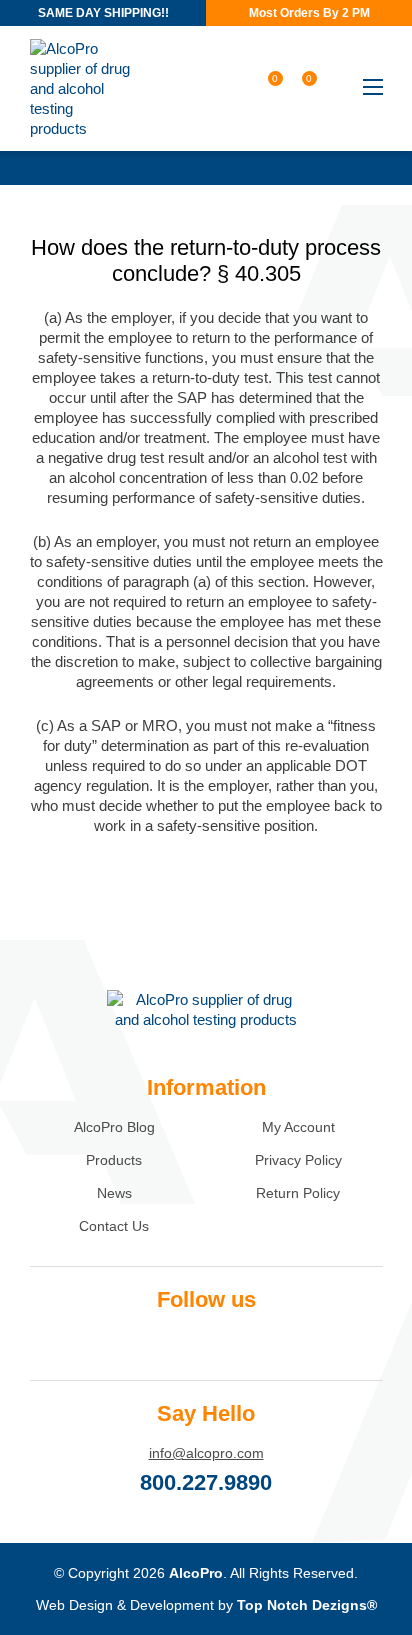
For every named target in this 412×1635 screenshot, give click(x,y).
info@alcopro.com (206, 1453)
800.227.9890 (206, 1482)
